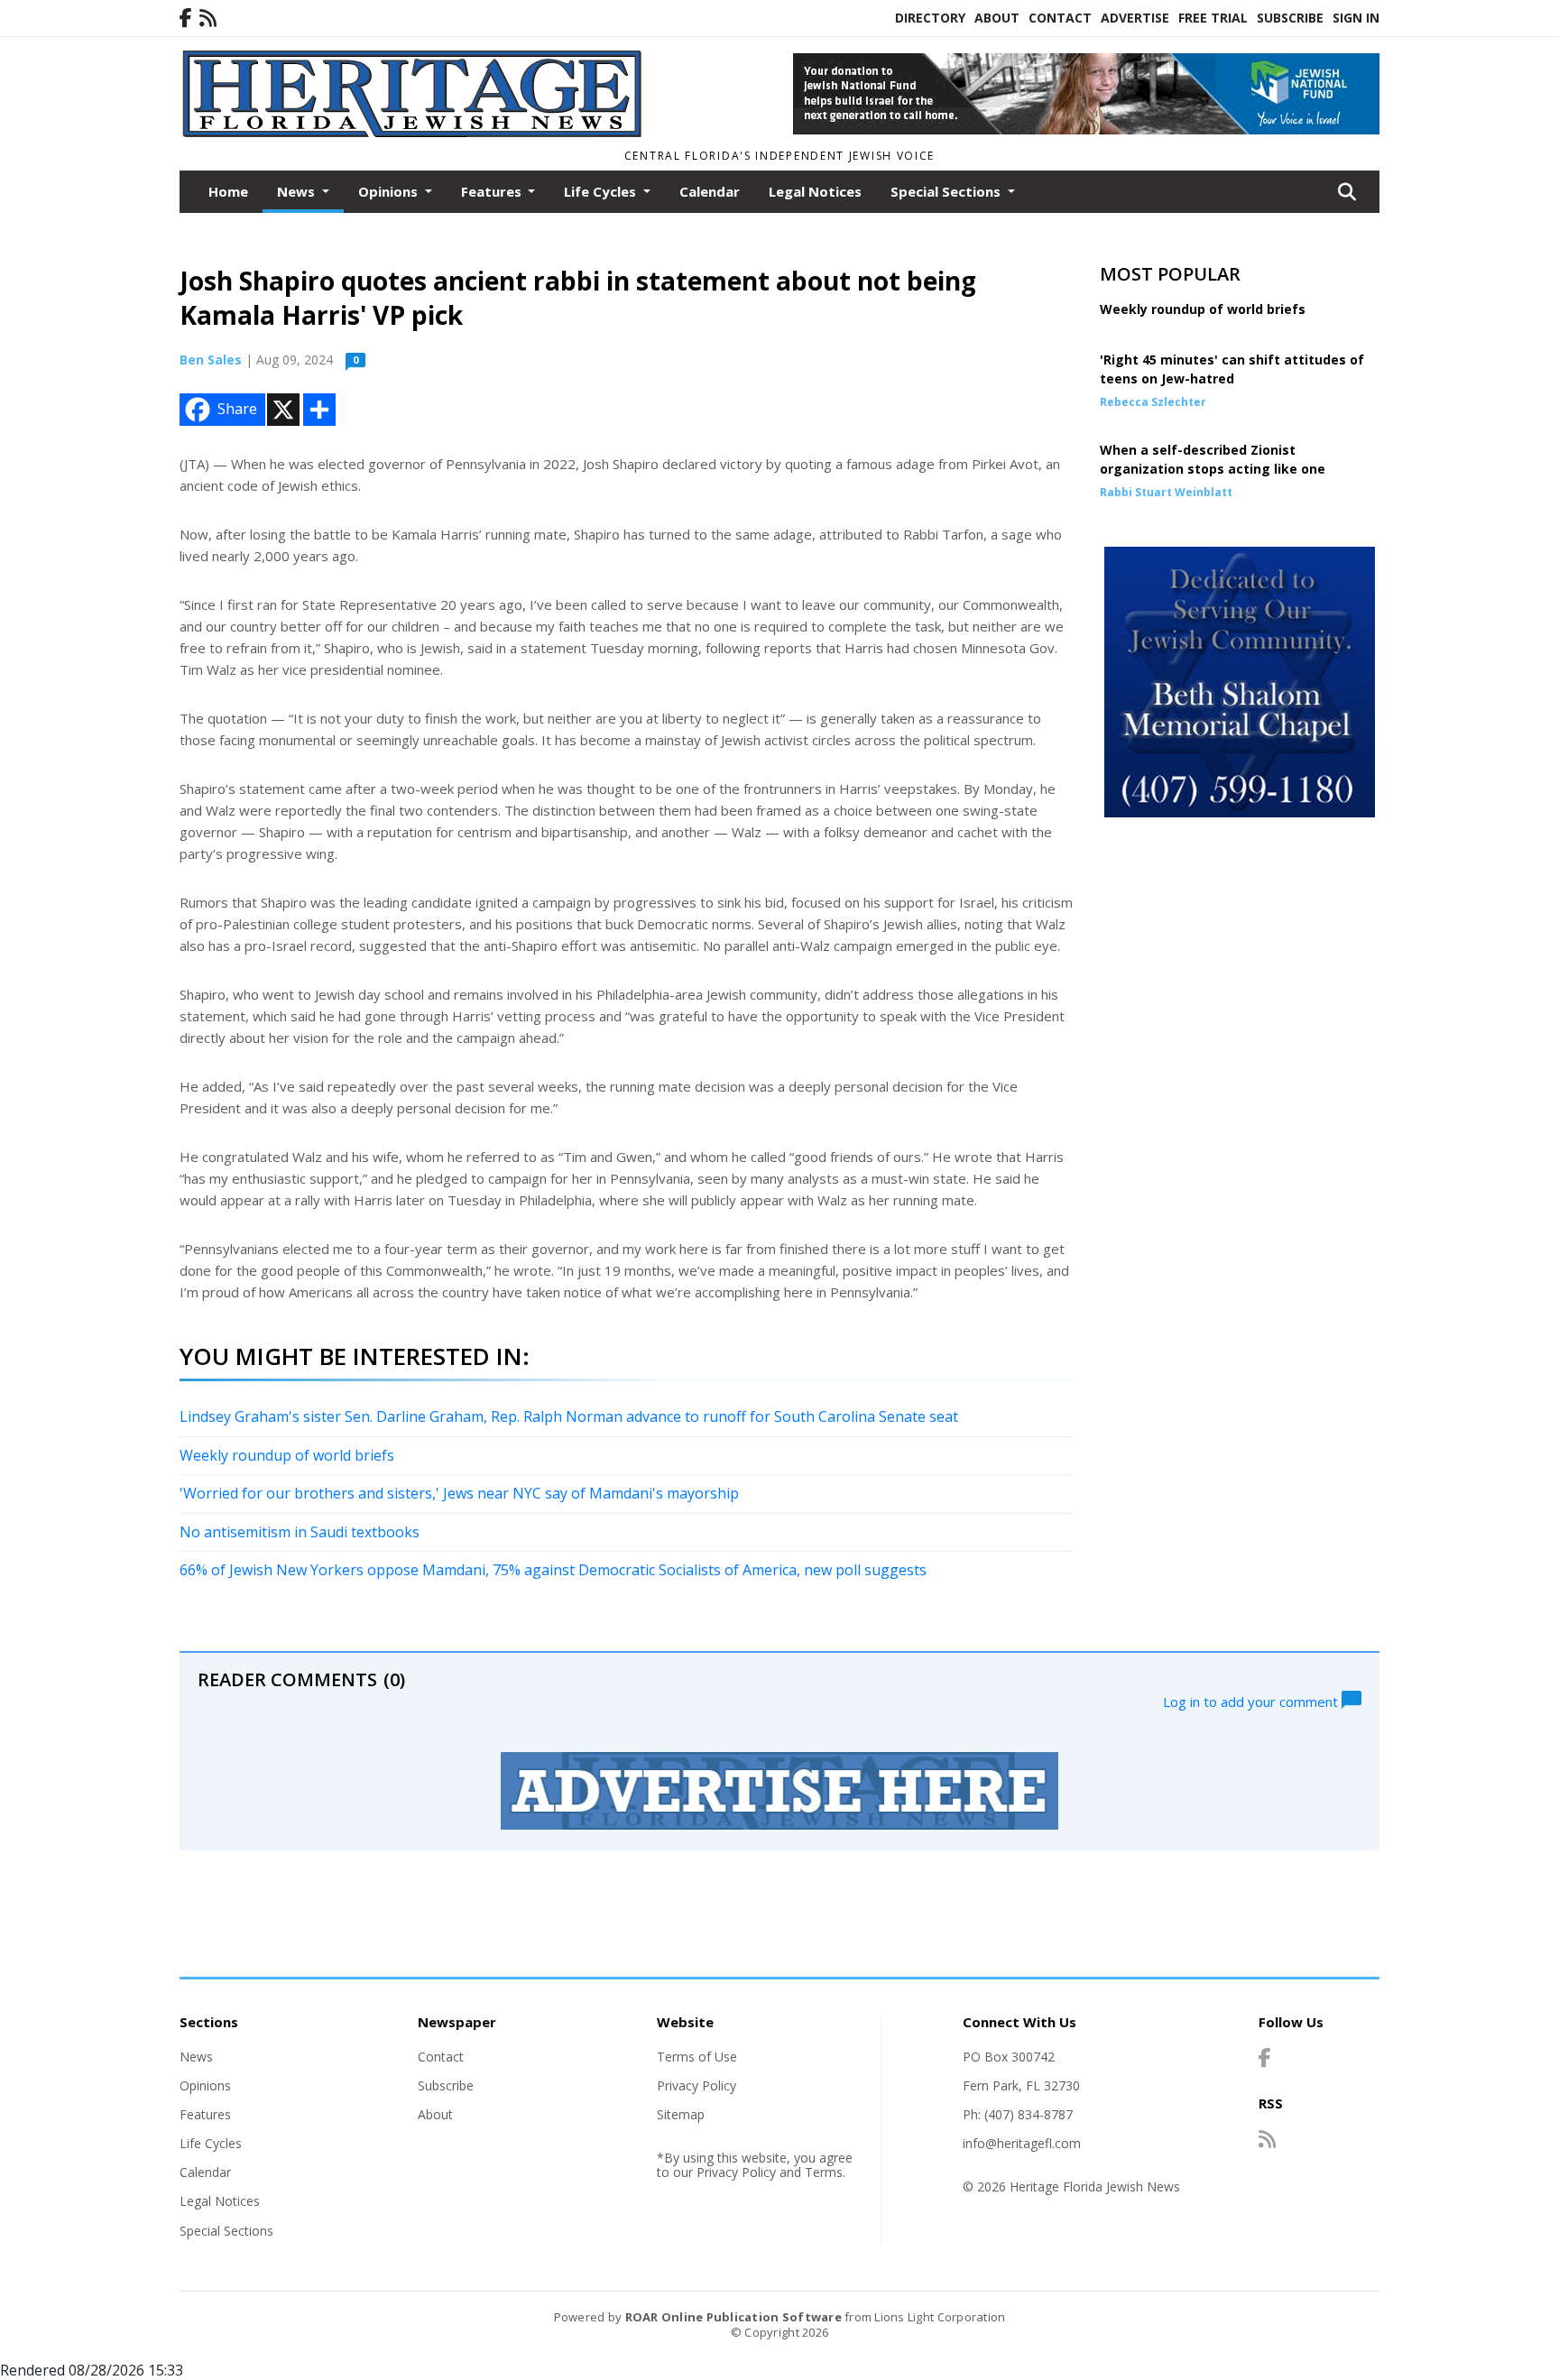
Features (205, 2114)
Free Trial (1213, 18)
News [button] (298, 191)
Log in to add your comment (1252, 1701)
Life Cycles (211, 2143)
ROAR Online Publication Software (733, 2317)
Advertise (1135, 18)
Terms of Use (697, 2057)
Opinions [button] (390, 191)
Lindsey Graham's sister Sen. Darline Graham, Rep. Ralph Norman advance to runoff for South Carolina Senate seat (569, 1416)
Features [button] (493, 191)
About (997, 18)
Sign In (1356, 18)
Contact (1060, 18)
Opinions (205, 2085)
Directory (930, 18)
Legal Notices (815, 191)
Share (237, 409)
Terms (824, 2172)
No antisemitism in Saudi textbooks (300, 1532)
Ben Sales (211, 360)
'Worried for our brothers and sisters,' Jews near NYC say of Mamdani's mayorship (459, 1493)
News (196, 2057)
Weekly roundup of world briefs (287, 1455)
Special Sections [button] (947, 191)
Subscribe (1290, 18)
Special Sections (226, 2231)
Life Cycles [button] (602, 191)
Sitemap (681, 2114)
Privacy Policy (696, 2085)
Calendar (710, 191)
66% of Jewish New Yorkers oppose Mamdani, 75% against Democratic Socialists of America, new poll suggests (553, 1570)
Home (228, 191)
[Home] (415, 134)
